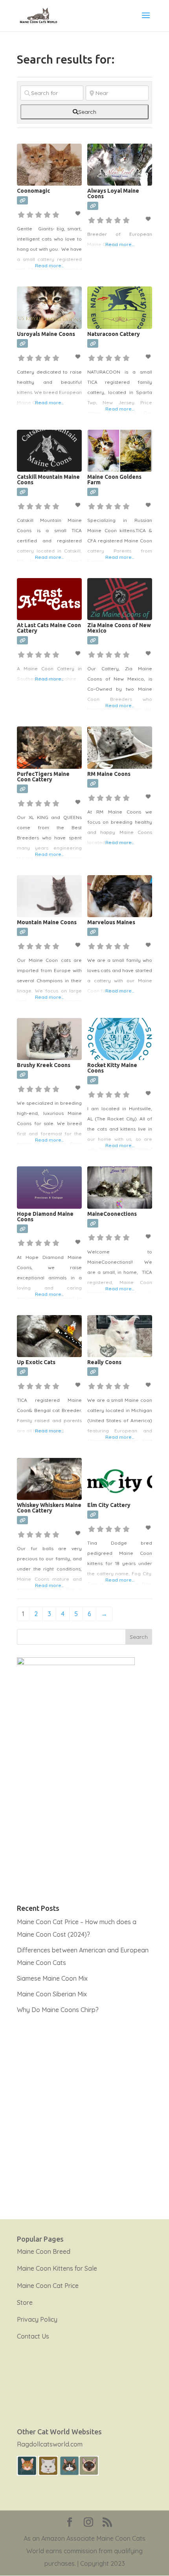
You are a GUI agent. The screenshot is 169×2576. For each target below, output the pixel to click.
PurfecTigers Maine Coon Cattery (43, 777)
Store (25, 2302)
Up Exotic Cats (36, 1362)
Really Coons (104, 1362)
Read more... (49, 265)
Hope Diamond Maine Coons (45, 1217)
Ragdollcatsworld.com (50, 2444)
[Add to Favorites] (79, 213)
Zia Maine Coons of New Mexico (119, 628)
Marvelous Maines (111, 922)
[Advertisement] (84, 2112)
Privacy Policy (37, 2319)
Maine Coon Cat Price (48, 2286)
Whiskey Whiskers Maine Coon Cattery (49, 1508)
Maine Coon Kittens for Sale (57, 2268)
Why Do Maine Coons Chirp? (58, 2010)
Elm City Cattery (109, 1505)
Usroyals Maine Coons (46, 334)
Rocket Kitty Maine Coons (112, 1068)
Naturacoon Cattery (114, 334)
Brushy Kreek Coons (44, 1065)
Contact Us (33, 2336)
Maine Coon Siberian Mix (52, 1994)
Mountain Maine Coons (47, 922)
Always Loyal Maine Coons (113, 193)
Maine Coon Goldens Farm (114, 480)
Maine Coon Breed (44, 2251)
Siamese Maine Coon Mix (52, 1978)
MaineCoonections (112, 1214)
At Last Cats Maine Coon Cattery (49, 628)
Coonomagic (33, 191)
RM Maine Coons (109, 774)
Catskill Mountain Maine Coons (48, 480)
